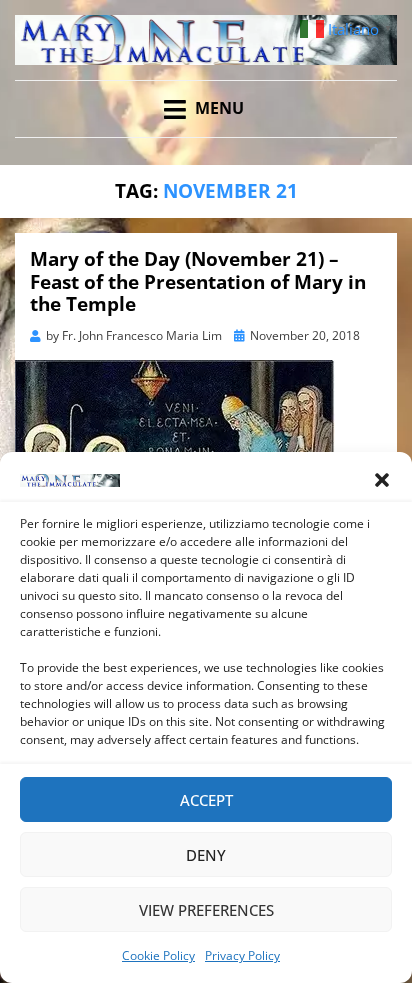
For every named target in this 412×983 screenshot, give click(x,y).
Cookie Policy (158, 955)
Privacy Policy (242, 955)
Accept (206, 800)
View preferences (206, 910)
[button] (382, 480)
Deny (206, 855)
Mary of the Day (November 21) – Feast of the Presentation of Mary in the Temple (198, 282)
